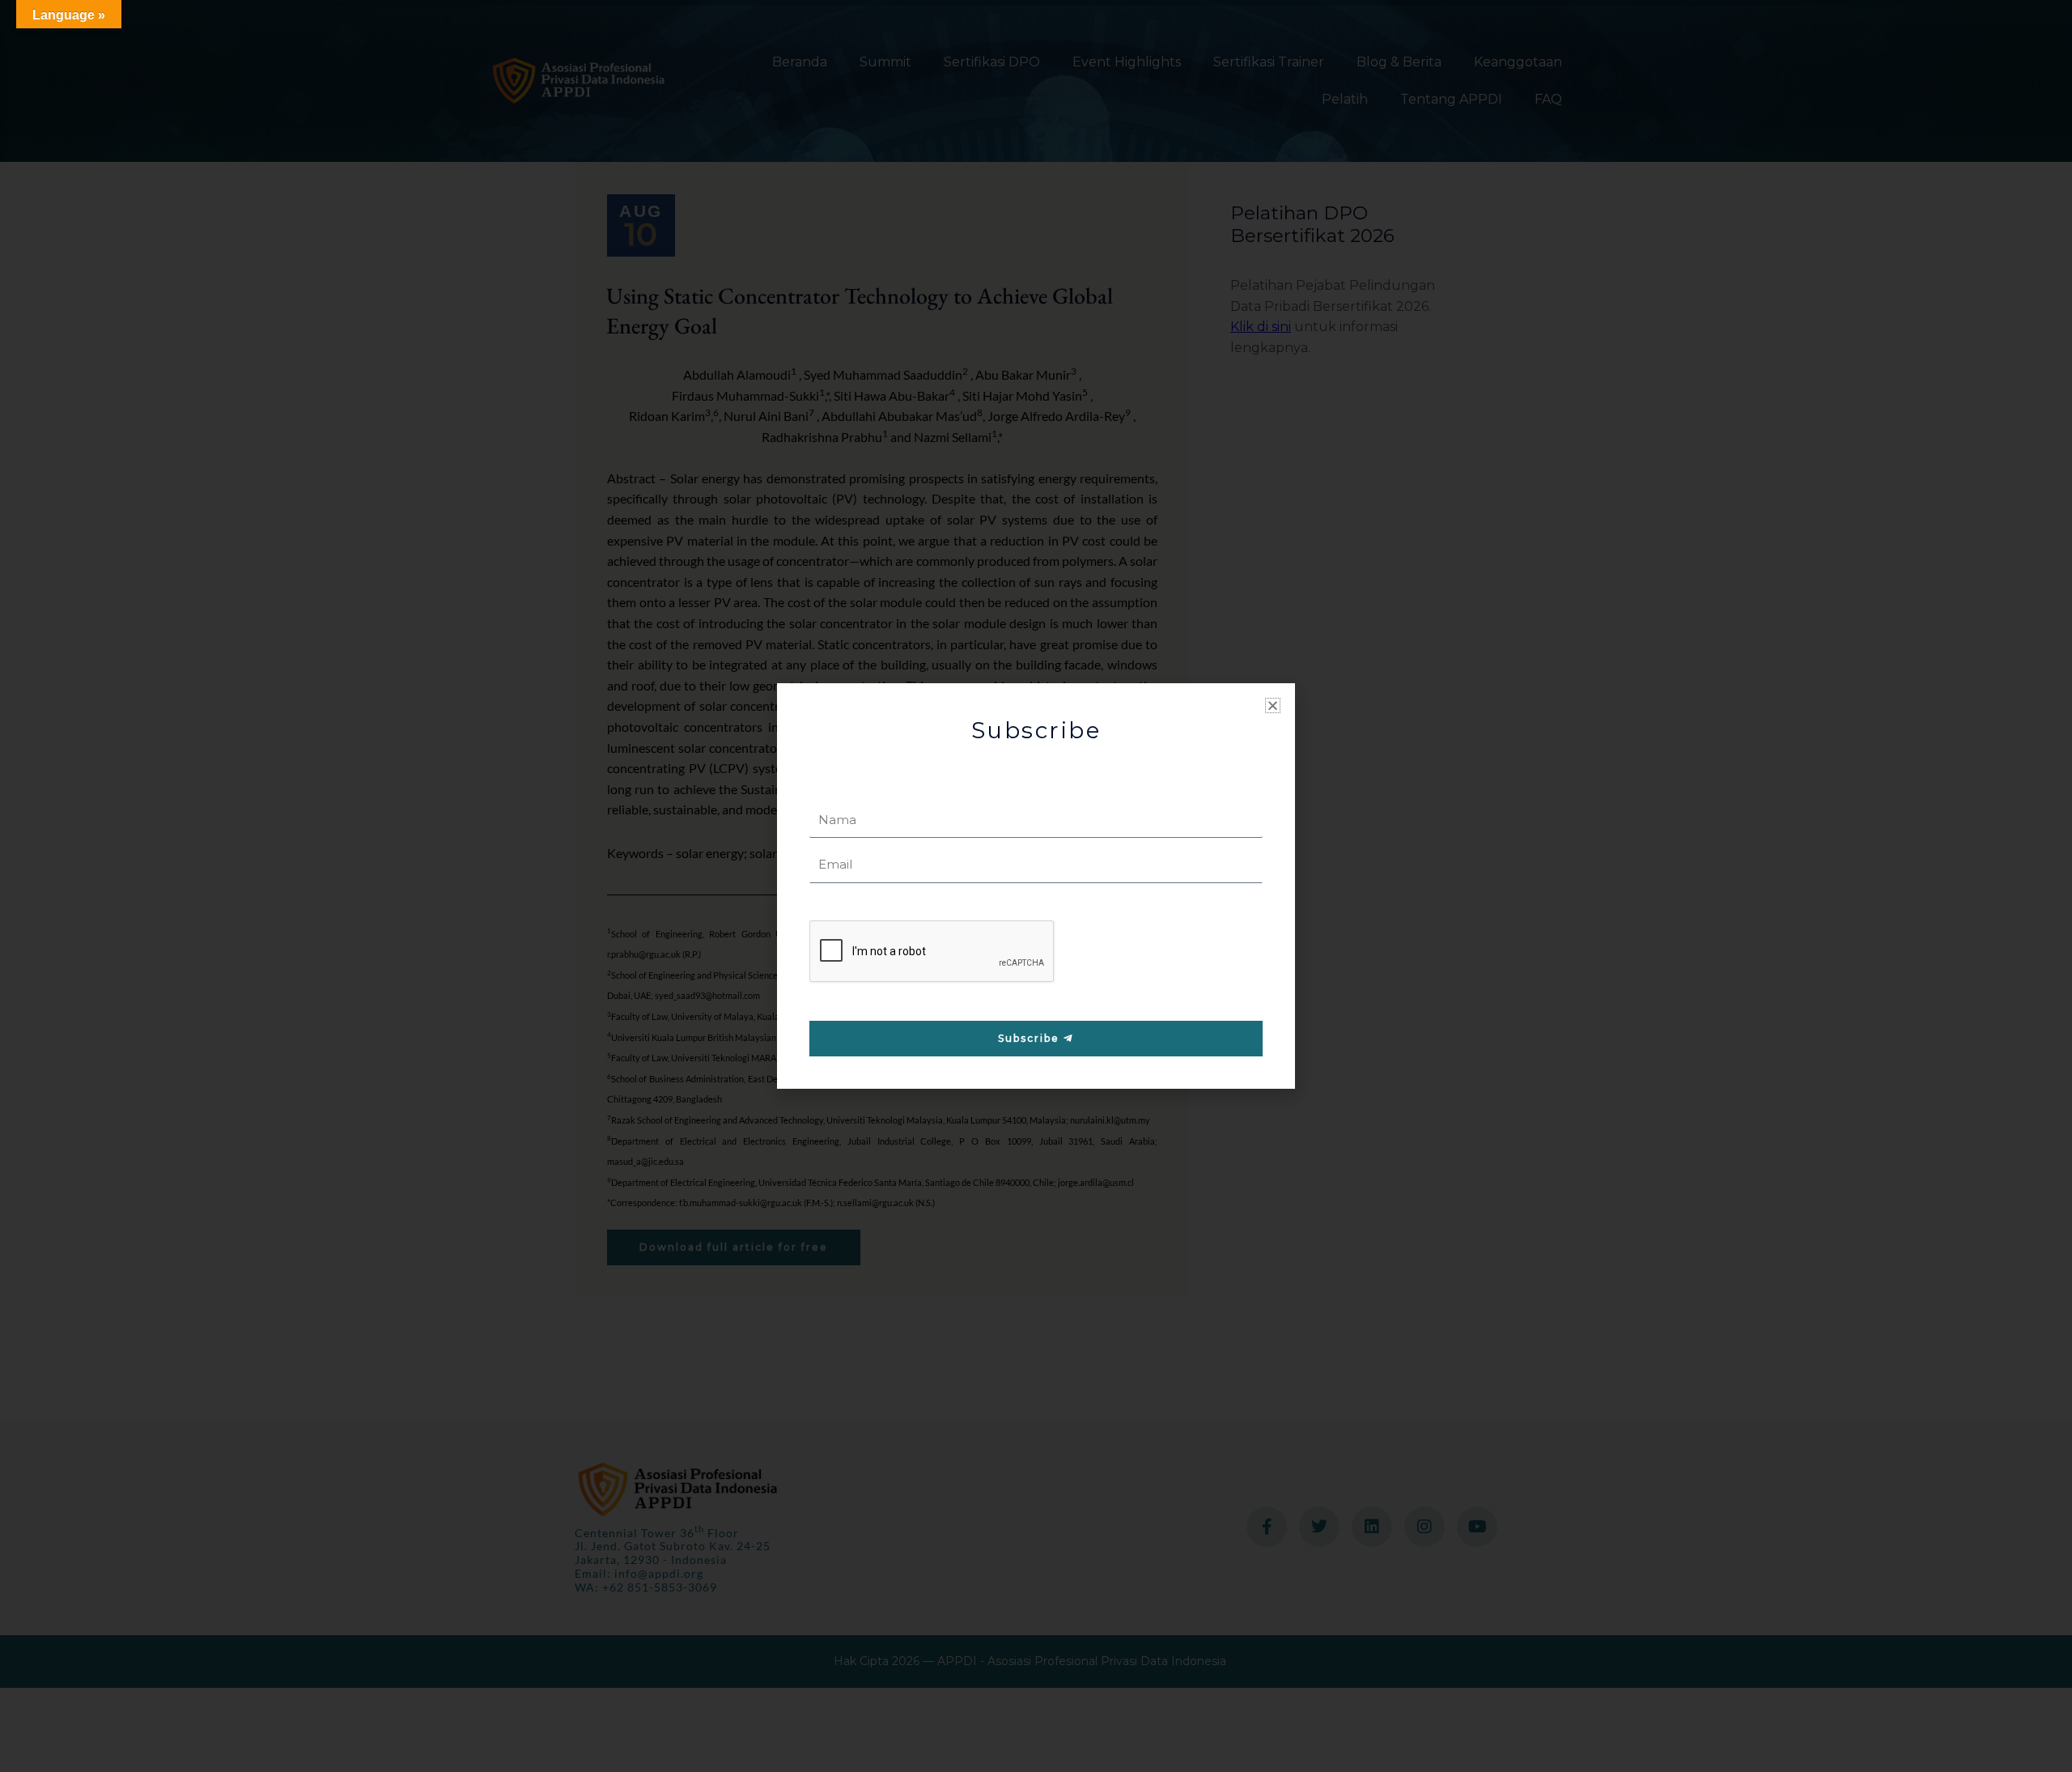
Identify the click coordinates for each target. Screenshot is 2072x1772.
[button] (1273, 705)
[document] (1036, 886)
